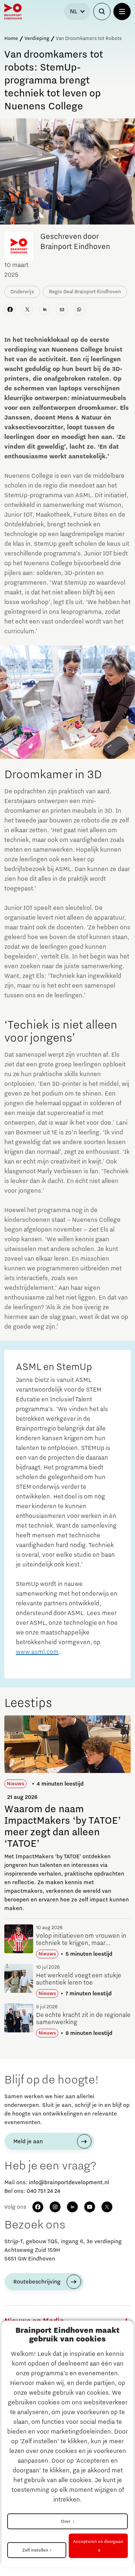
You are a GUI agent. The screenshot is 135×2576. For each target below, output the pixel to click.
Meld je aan (28, 2141)
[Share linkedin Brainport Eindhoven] (45, 309)
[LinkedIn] (72, 2207)
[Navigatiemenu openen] (122, 12)
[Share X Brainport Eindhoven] (27, 309)
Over (66, 2521)
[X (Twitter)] (107, 2207)
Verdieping (37, 38)
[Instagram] (55, 2207)
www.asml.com (37, 1652)
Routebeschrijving (37, 2282)
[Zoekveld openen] (102, 12)
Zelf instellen (35, 2550)
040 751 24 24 (43, 2191)
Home (11, 38)
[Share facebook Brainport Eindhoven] (10, 309)
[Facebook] (38, 2207)
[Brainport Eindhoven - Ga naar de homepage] (13, 12)
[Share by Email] (62, 309)
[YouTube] (90, 2207)
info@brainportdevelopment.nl (69, 2182)
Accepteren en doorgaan (98, 2541)
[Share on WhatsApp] (79, 309)
